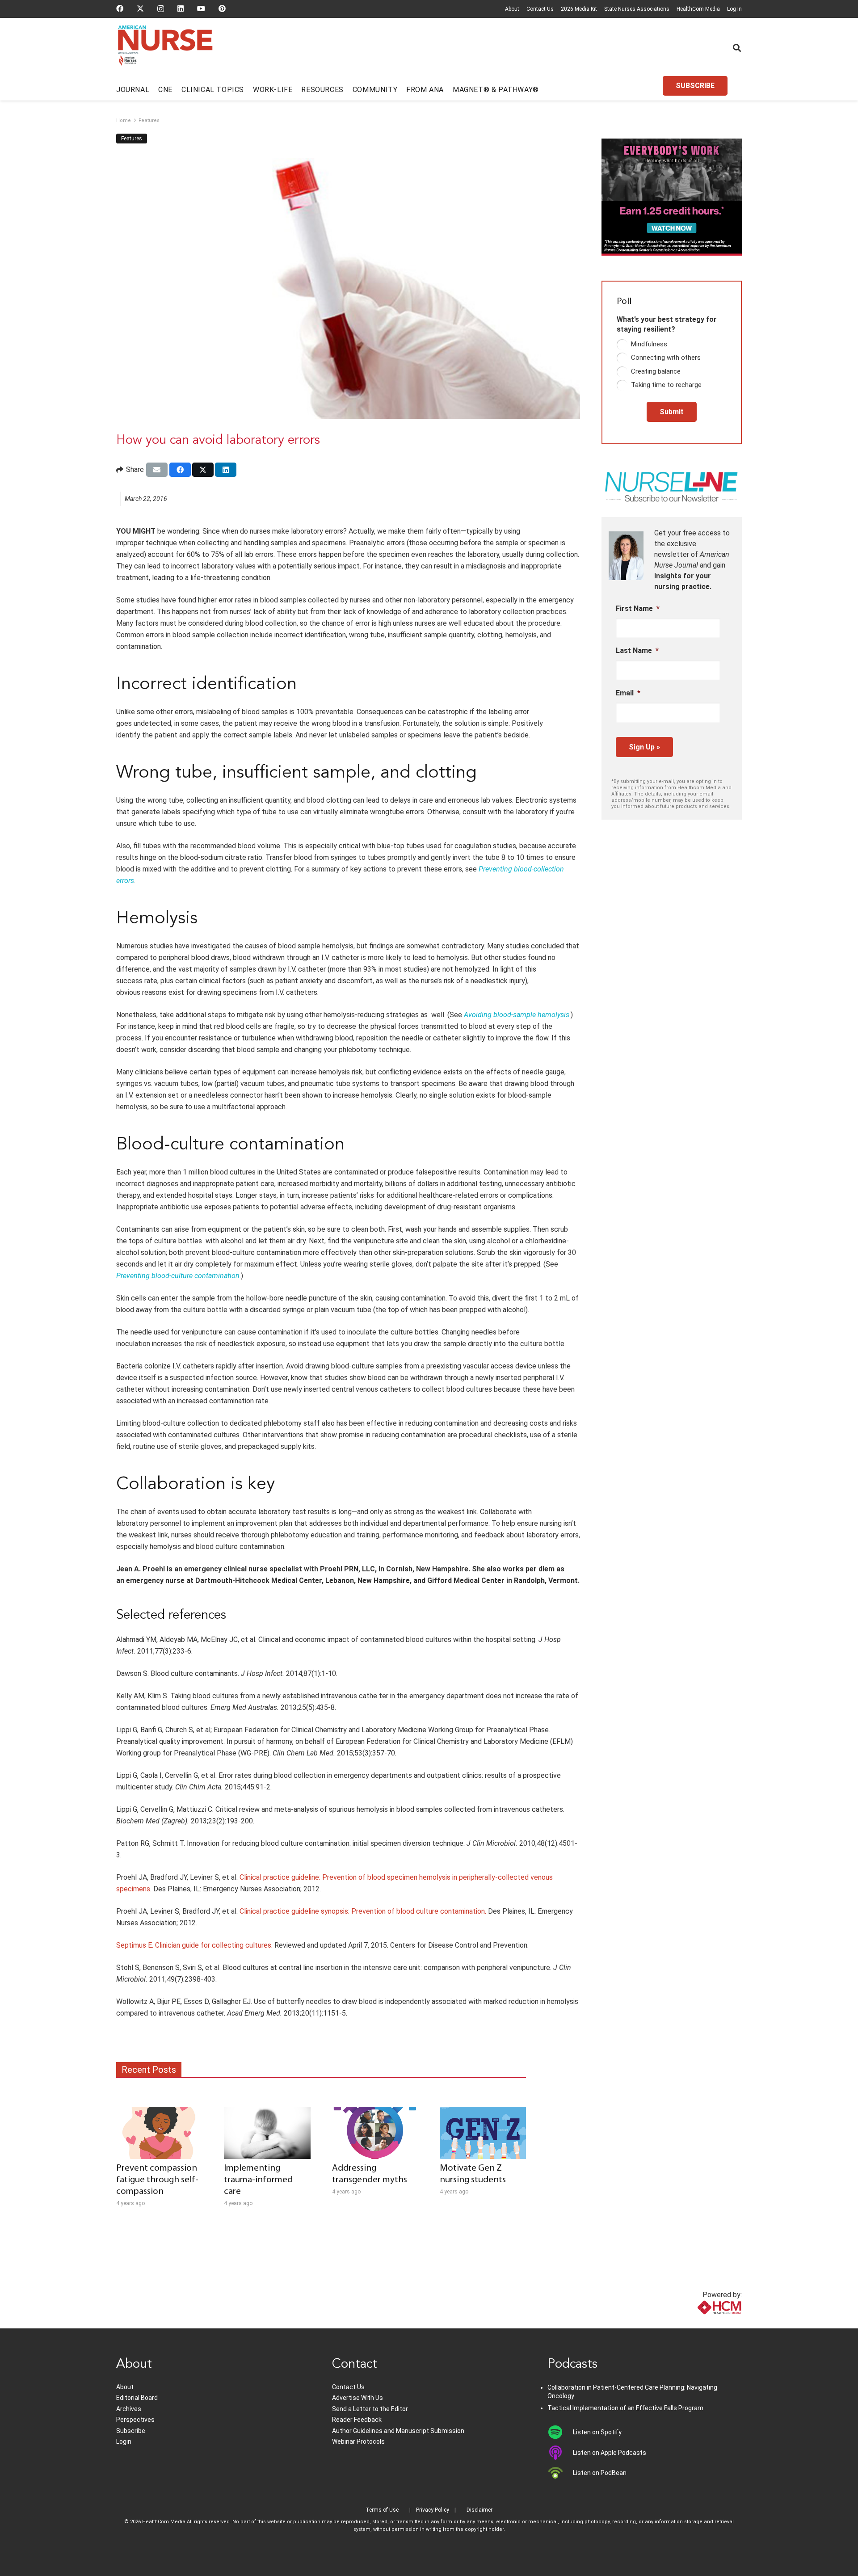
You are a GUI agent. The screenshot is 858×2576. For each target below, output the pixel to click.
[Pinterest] (222, 8)
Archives (129, 2409)
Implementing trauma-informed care (258, 2180)
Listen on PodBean (600, 2473)
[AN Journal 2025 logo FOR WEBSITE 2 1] (165, 48)
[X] (140, 8)
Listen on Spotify (597, 2432)
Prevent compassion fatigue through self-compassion (157, 2180)
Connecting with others (666, 358)
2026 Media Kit (579, 9)
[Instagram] (161, 9)
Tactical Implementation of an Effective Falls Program (625, 2408)
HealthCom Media (698, 9)
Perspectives (135, 2420)
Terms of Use (382, 2510)
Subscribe (131, 2431)
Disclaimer (479, 2510)
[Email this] (157, 470)
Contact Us (540, 9)
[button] (737, 48)
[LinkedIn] (181, 8)
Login (124, 2441)
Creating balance (656, 371)
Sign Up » (644, 747)
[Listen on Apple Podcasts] (560, 2453)
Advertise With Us (357, 2398)
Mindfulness (649, 344)
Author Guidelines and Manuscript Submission (398, 2431)
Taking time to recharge (666, 385)
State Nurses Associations (637, 9)
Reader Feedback (357, 2420)
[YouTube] (201, 8)
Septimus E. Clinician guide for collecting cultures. (194, 1945)
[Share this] (180, 470)
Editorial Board (137, 2398)
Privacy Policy (433, 2510)
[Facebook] (120, 8)
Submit (672, 412)
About (512, 9)
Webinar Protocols (358, 2441)
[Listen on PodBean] (560, 2473)
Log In (734, 9)
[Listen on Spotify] (560, 2432)
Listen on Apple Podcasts (610, 2453)
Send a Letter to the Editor (370, 2409)
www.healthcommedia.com (700, 2323)
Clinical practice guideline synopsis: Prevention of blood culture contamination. (363, 1911)
